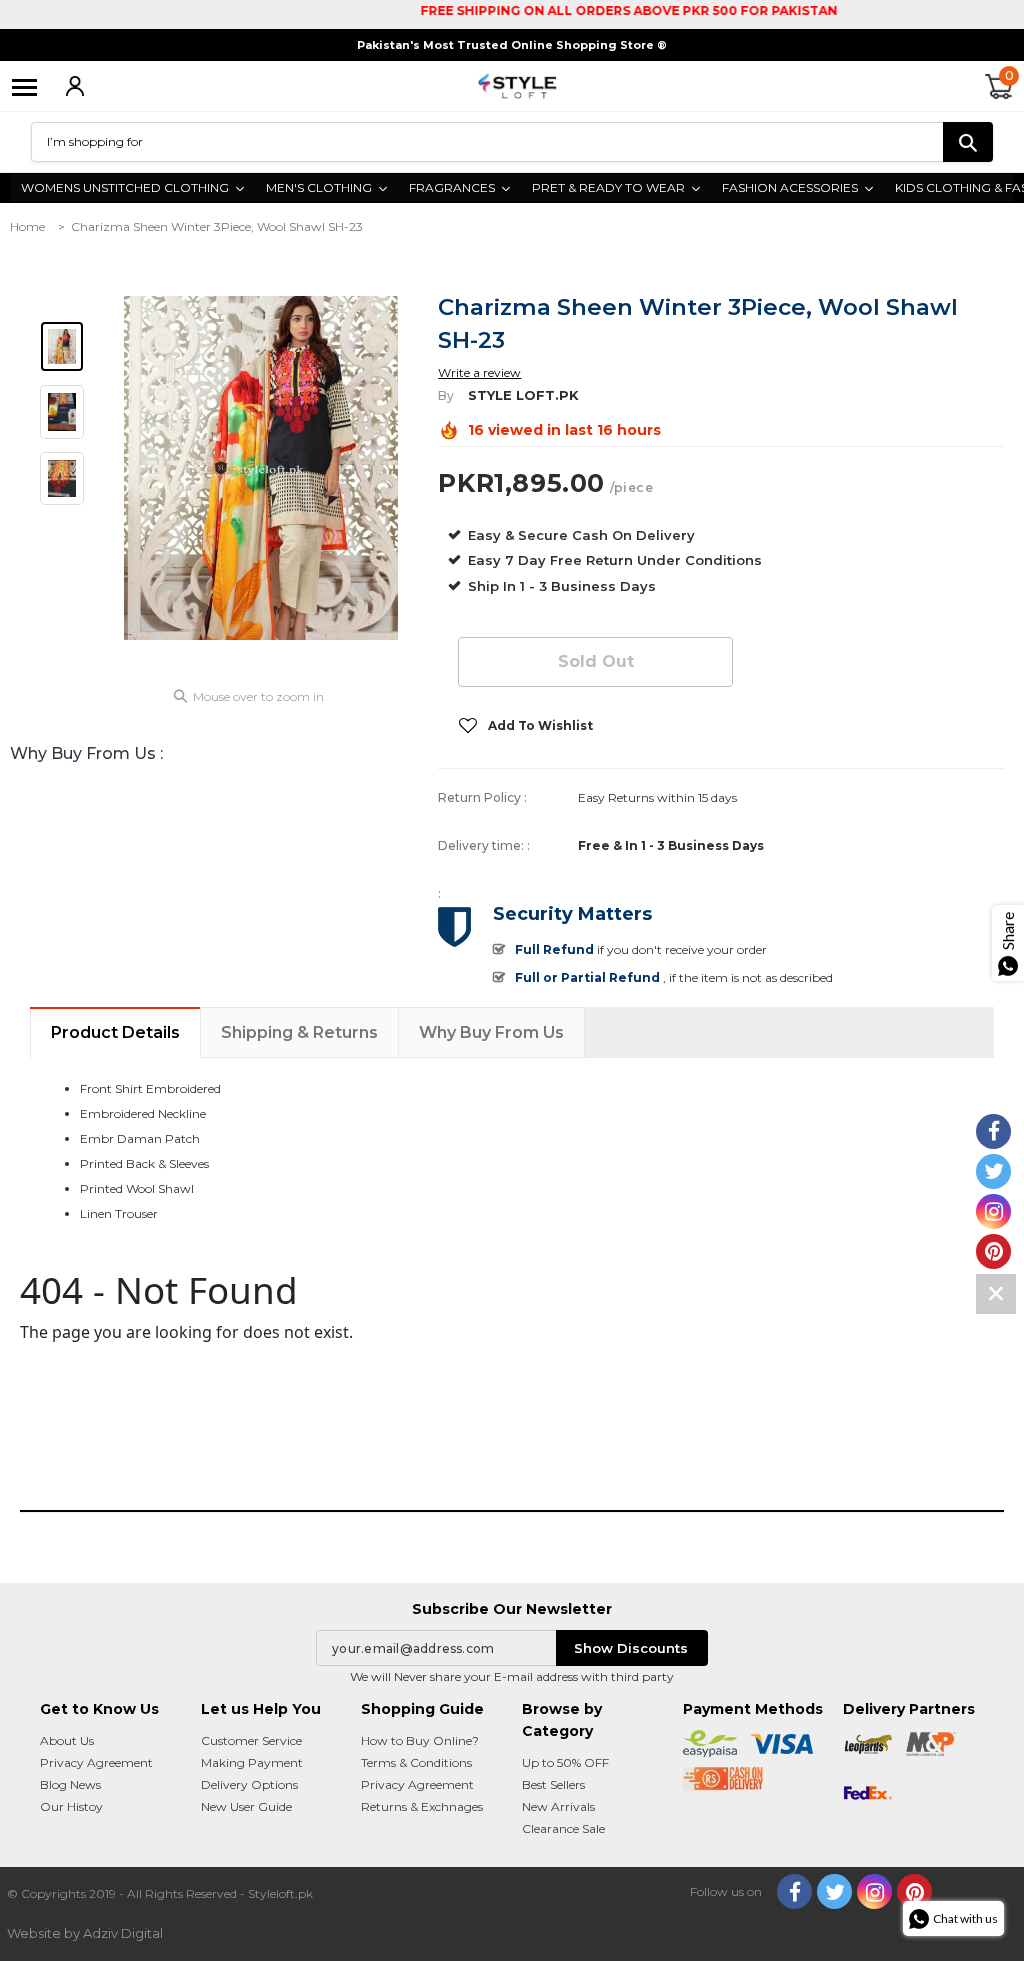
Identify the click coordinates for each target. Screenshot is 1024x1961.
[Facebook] (794, 1891)
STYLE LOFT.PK (523, 395)
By (446, 395)
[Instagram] (874, 1891)
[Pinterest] (914, 1891)
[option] (261, 468)
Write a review (479, 372)
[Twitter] (834, 1891)
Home (27, 226)
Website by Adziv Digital (85, 1933)
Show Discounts (631, 1648)
